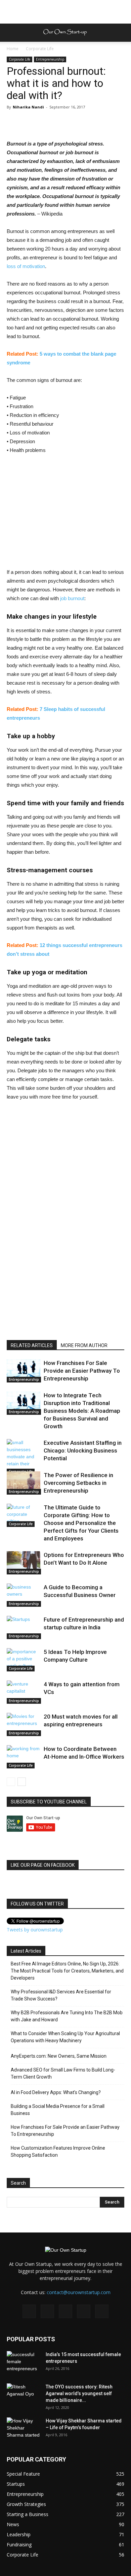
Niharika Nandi (28, 107)
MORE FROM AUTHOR (84, 1345)
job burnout (72, 598)
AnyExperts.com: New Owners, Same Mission (59, 2056)
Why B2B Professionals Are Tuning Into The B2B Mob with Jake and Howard (67, 2016)
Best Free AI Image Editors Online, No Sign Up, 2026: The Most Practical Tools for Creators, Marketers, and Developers (67, 1971)
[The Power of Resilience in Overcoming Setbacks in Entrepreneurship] (24, 1483)
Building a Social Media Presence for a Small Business (58, 2110)
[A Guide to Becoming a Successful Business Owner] (24, 1595)
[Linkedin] (65, 2311)
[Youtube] (102, 2311)
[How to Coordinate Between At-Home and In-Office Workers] (24, 1757)
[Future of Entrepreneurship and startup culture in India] (24, 1627)
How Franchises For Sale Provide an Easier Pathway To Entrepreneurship (82, 1371)
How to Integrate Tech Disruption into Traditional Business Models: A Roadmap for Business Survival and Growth (82, 1411)
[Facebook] (29, 2311)
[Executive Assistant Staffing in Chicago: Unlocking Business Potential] (24, 1457)
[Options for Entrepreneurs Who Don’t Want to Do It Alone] (24, 1563)
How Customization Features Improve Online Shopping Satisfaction (58, 2151)
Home (13, 49)
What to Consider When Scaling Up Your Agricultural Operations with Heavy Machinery (65, 2037)
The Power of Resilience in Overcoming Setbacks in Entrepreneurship (78, 1483)
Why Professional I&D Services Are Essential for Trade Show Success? (61, 1995)
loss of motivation (26, 266)
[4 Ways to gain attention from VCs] (24, 1692)
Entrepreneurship (50, 59)
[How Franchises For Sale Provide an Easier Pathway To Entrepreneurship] (24, 1371)
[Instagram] (47, 2311)
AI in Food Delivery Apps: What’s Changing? (56, 2092)
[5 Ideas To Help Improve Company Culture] (24, 1660)
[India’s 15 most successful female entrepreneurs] (24, 2363)
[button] (122, 33)
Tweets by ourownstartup (35, 1930)
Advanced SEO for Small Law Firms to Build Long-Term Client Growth (63, 2073)
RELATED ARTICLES (32, 1345)
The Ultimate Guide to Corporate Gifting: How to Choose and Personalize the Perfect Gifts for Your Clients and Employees (81, 1523)
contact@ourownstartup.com (79, 2292)
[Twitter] (84, 2311)
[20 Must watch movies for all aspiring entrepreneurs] (24, 1724)
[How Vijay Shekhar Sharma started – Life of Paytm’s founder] (24, 2429)
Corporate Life (40, 49)
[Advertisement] (65, 12)
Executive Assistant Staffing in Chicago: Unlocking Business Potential (83, 1450)
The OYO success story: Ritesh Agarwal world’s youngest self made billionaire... (79, 2393)
